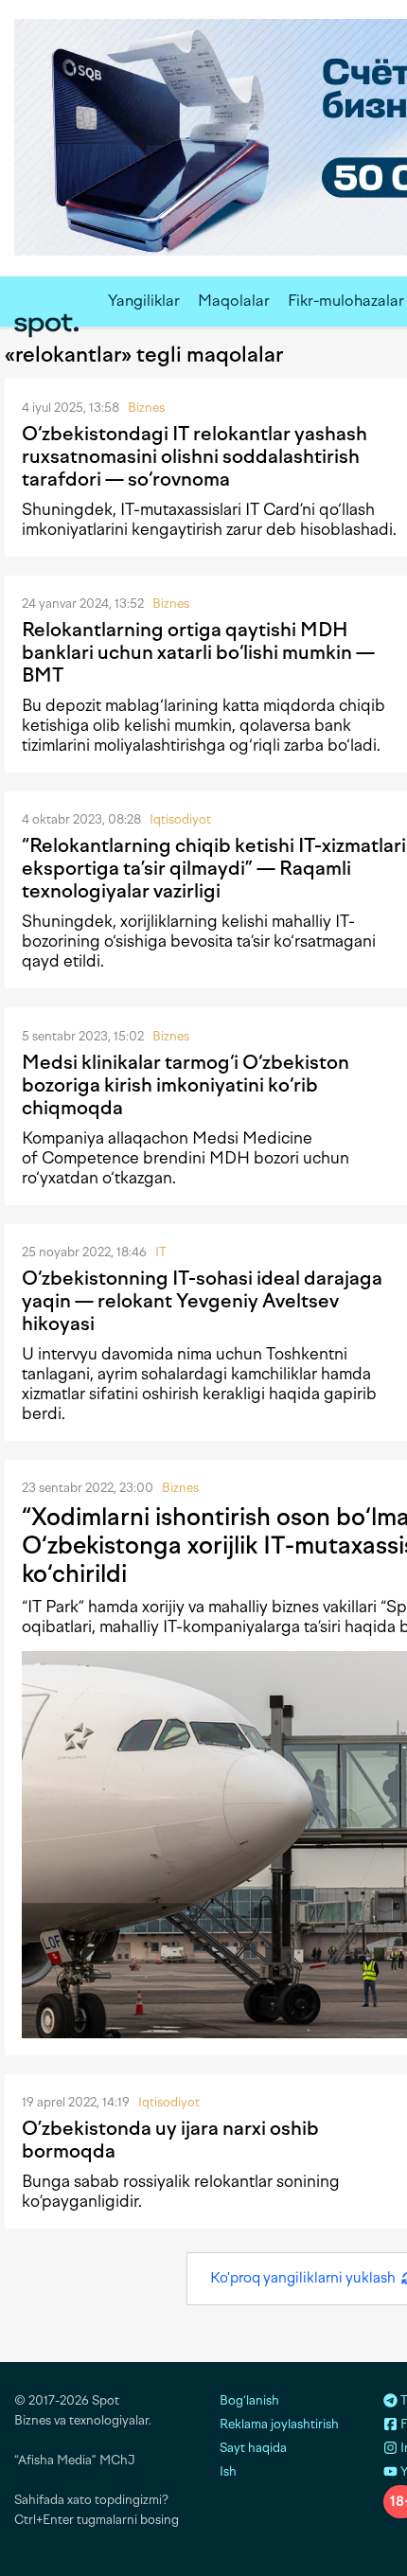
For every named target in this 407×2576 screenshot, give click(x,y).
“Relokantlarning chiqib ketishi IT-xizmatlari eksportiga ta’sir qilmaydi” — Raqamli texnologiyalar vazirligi (214, 868)
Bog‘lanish (249, 2400)
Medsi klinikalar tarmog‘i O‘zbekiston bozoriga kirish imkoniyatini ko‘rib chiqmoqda (186, 1085)
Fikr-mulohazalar (346, 301)
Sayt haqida (253, 2448)
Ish (228, 2471)
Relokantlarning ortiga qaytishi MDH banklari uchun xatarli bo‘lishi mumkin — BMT (198, 652)
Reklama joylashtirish (279, 2424)
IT (161, 1252)
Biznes (146, 408)
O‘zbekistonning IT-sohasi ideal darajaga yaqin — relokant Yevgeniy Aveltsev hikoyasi (202, 1301)
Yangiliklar (144, 301)
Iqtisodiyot (180, 819)
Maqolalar (234, 301)
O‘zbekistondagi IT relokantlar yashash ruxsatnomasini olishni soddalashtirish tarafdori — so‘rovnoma (195, 456)
